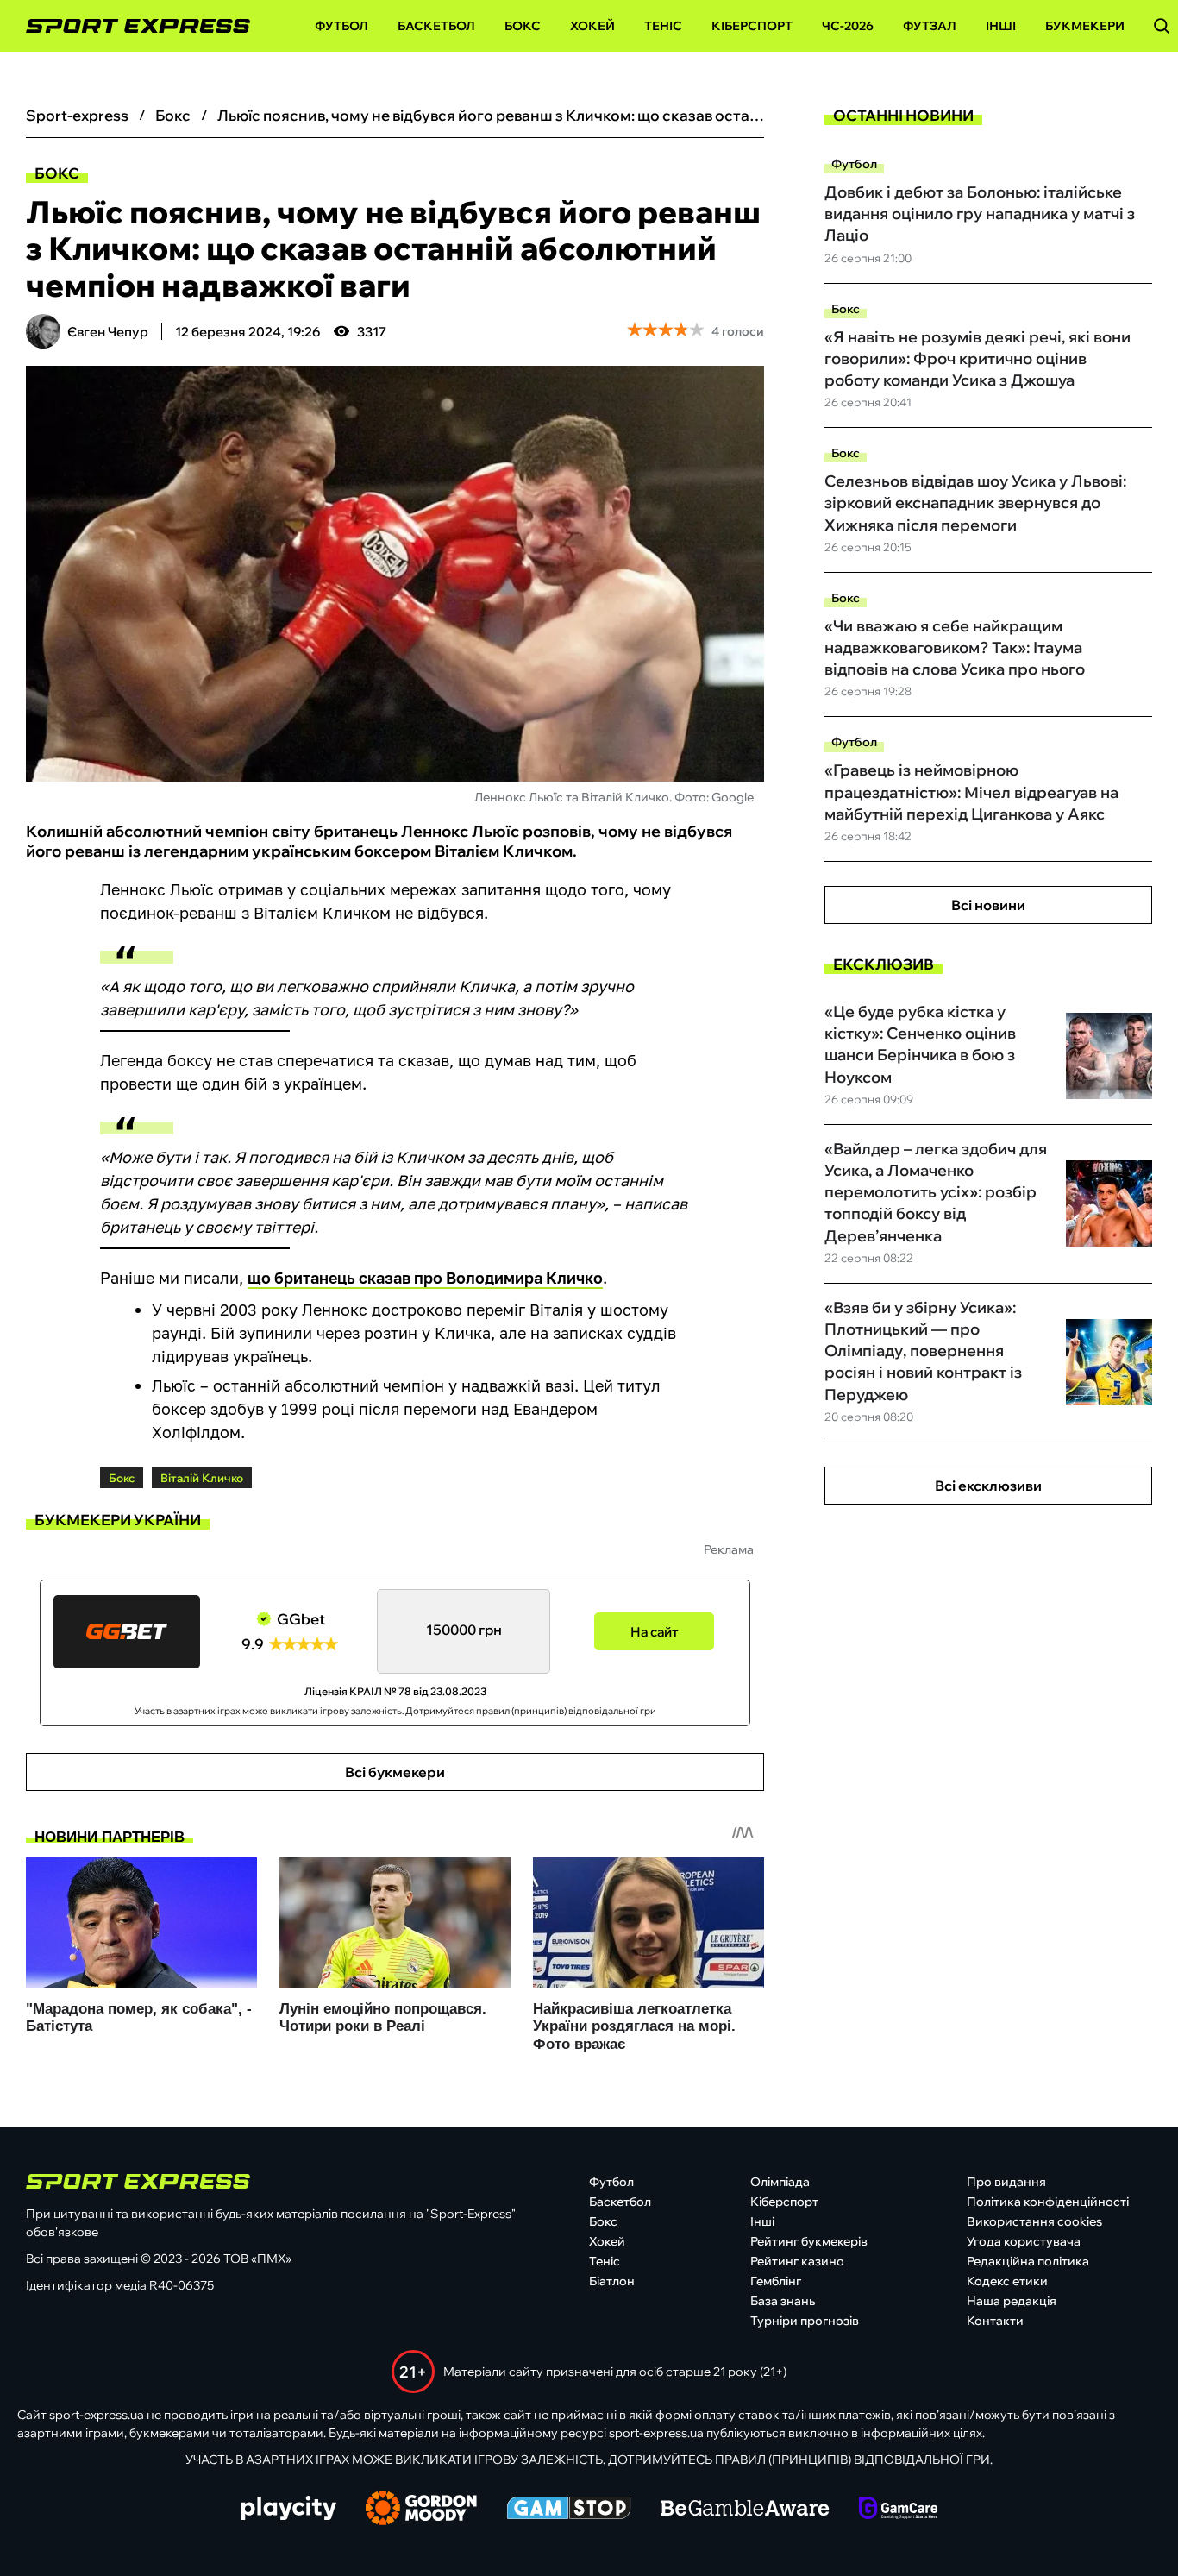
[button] (1162, 26)
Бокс (523, 26)
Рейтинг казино (797, 2261)
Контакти (995, 2321)
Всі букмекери (395, 1772)
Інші (1001, 26)
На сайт (655, 1632)
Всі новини (988, 905)
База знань (783, 2301)
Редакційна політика (1028, 2261)
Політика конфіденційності (1048, 2202)
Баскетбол (436, 26)
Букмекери (1085, 26)
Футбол (341, 26)
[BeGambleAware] (745, 2510)
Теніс (663, 26)
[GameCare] (898, 2510)
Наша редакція (1012, 2301)
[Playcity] (289, 2509)
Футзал (930, 26)
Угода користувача (1024, 2241)
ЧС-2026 (848, 26)
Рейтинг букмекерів (809, 2241)
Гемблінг (776, 2281)
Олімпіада (780, 2182)
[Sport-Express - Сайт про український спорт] (129, 26)
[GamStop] (569, 2510)
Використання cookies (1034, 2221)
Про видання (1006, 2182)
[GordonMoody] (421, 2510)
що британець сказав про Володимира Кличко (425, 1278)
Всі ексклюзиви (988, 1486)
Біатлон (612, 2281)
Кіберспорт (752, 26)
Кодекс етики (1007, 2281)
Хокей (592, 26)
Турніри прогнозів (805, 2321)
